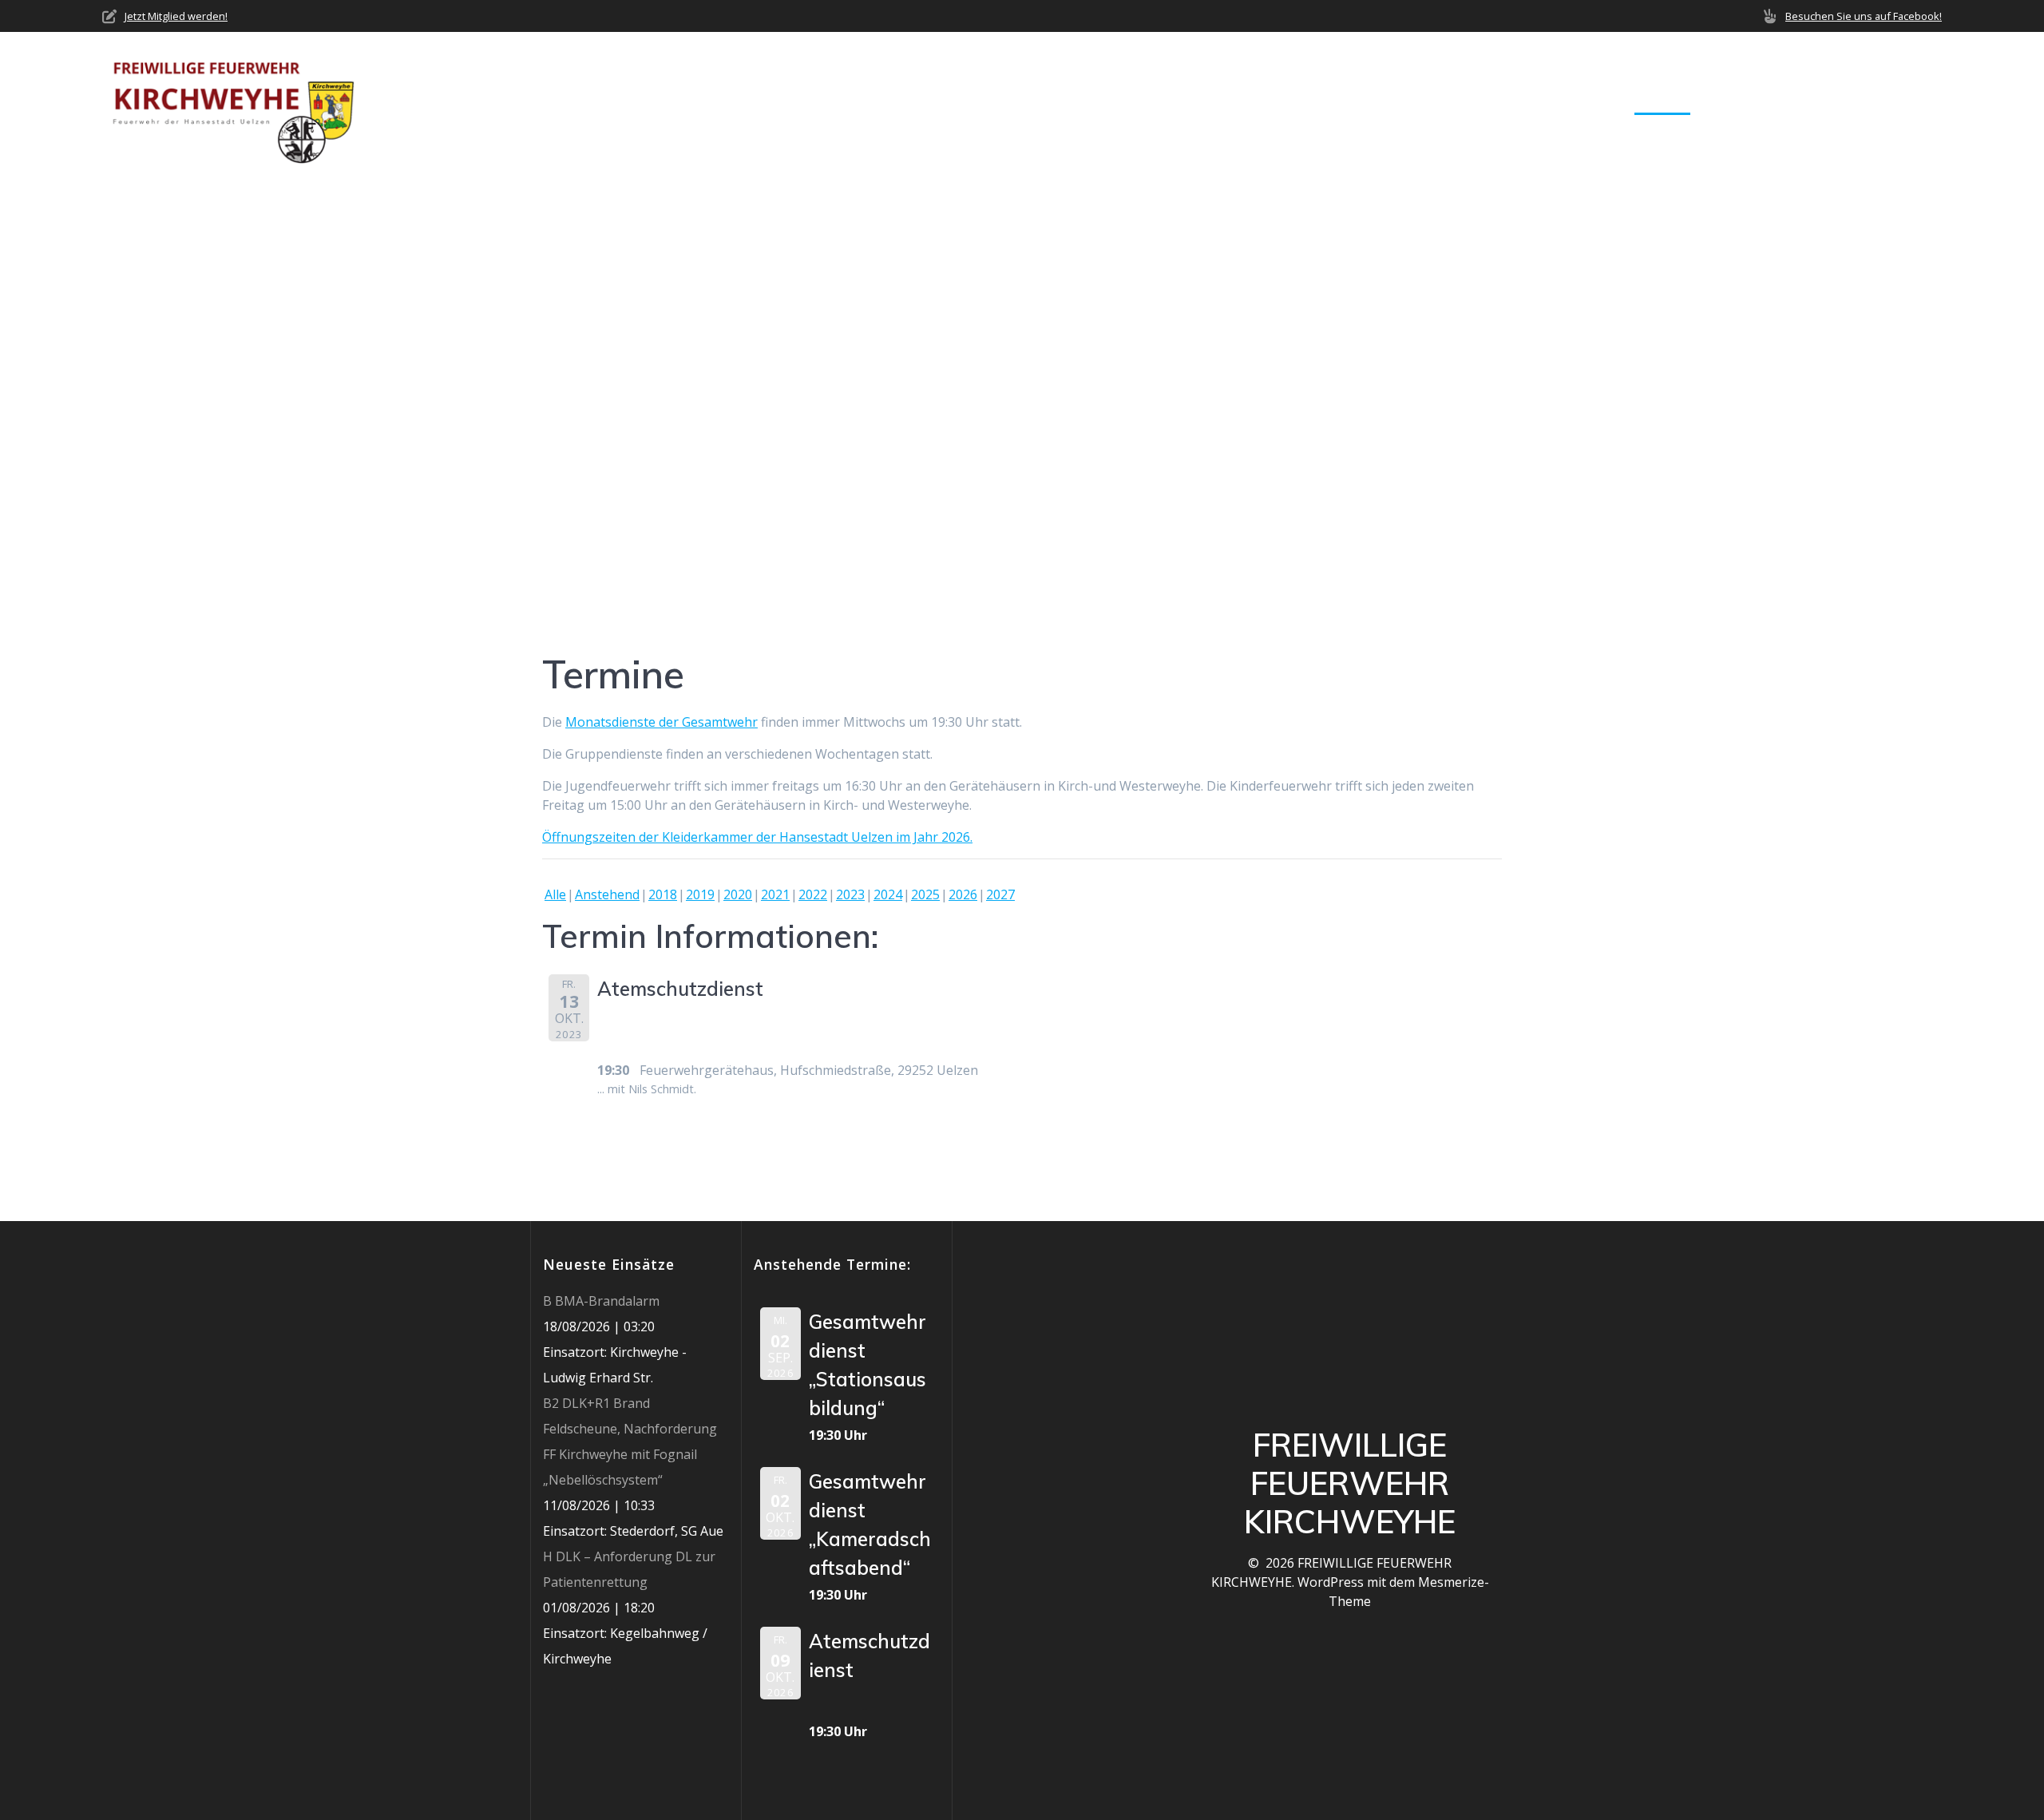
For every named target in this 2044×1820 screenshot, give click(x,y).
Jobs (1834, 103)
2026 (963, 894)
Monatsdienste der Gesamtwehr (662, 722)
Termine (1662, 103)
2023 (850, 894)
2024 (888, 894)
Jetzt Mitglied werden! (176, 16)
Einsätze (1583, 103)
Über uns (1382, 103)
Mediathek (1748, 103)
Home (1311, 103)
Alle (555, 894)
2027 (1000, 894)
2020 (738, 894)
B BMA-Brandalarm (601, 1301)
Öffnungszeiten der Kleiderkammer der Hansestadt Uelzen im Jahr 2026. (757, 837)
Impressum (1907, 103)
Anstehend (607, 894)
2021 (775, 894)
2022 (813, 894)
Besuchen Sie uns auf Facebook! (1864, 16)
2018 (663, 894)
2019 (700, 894)
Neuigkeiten (1490, 103)
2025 (925, 894)
